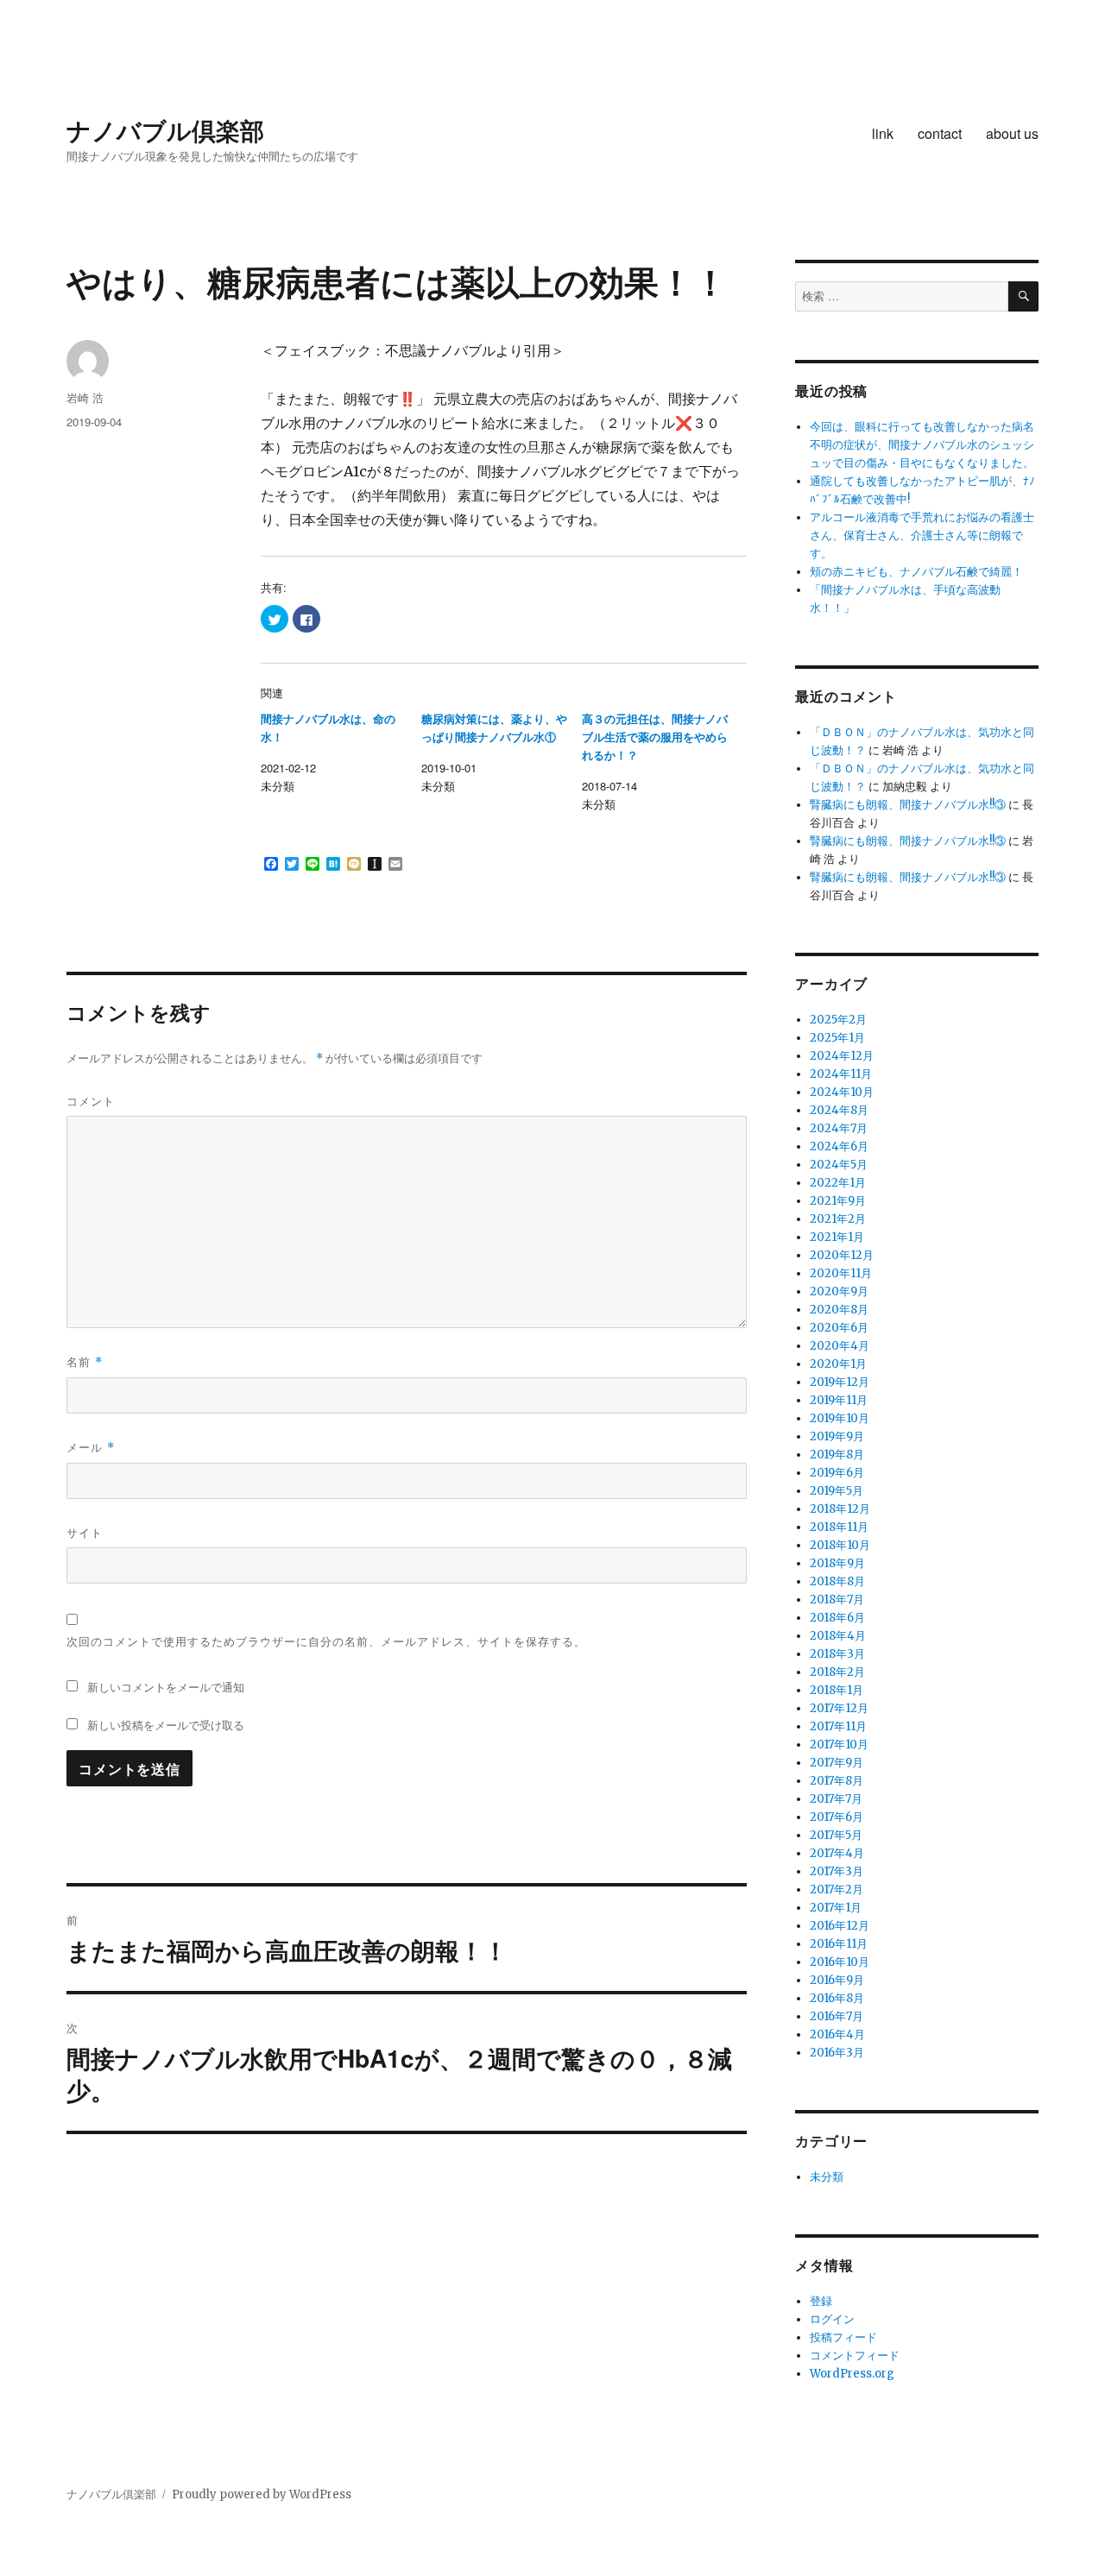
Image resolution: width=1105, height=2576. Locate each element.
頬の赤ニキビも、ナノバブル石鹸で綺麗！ (916, 572)
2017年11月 (838, 1726)
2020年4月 (840, 1346)
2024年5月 (839, 1165)
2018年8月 (837, 1581)
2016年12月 (840, 1926)
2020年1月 (838, 1364)
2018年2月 (837, 1672)
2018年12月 (840, 1509)
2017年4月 (837, 1853)
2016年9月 (837, 1980)
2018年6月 (837, 1618)
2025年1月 (837, 1038)
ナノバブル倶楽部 (165, 130)
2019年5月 (837, 1491)
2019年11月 (839, 1400)
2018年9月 (837, 1563)
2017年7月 (836, 1799)
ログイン (832, 2319)
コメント (91, 1101)
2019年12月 (840, 1382)
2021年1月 (837, 1237)
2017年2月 (837, 1889)
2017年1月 (836, 1908)
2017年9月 (837, 1763)
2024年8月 (839, 1110)
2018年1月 (837, 1690)
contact (940, 133)
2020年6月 (839, 1328)
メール (91, 1447)
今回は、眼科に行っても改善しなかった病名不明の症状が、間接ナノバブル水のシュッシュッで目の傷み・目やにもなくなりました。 (922, 445)
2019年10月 (840, 1418)
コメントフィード (855, 2356)
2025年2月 (838, 1020)
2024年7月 (839, 1128)
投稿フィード (843, 2337)
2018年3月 (837, 1654)
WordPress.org (852, 2374)
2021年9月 (838, 1201)
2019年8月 (837, 1455)
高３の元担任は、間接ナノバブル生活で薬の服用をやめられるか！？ (655, 737)
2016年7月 (837, 2016)
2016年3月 (837, 2053)
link (883, 133)
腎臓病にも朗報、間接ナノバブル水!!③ (908, 805)
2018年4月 (838, 1636)
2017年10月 (839, 1745)
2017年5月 (836, 1835)
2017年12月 (839, 1708)
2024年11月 (841, 1074)
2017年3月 (837, 1871)
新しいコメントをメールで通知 (166, 1687)
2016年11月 (839, 1944)
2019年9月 (837, 1436)
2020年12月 (842, 1255)
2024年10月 (842, 1092)
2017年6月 (837, 1817)
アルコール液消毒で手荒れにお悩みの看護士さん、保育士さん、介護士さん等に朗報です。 (922, 535)
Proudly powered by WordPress (262, 2494)
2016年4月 (837, 2034)
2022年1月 (838, 1183)
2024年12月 (842, 1056)
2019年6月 (837, 1473)
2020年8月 (839, 1310)
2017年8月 (837, 1781)
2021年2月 (838, 1219)
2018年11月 (839, 1527)
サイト (85, 1532)
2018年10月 (840, 1545)
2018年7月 (837, 1600)
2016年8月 (837, 1998)
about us (1012, 133)
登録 (821, 2301)
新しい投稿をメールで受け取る (166, 1725)
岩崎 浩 (85, 397)
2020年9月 (839, 1291)
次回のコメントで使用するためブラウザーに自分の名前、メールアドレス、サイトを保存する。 (326, 1641)
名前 (85, 1361)
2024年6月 (839, 1146)
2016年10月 (840, 1962)
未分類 (827, 2177)
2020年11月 (841, 1273)
